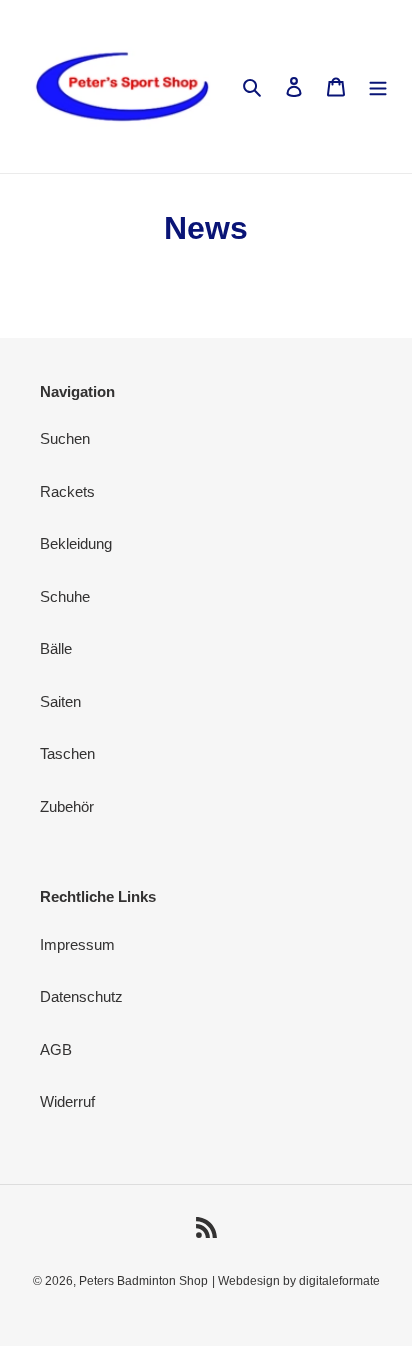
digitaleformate (339, 1281)
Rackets (67, 491)
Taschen (67, 753)
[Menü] (378, 86)
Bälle (56, 648)
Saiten (60, 701)
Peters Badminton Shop (143, 1281)
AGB (56, 1049)
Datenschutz (81, 996)
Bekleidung (76, 543)
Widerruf (67, 1101)
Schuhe (65, 596)
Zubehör (67, 806)
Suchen (65, 438)
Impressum (77, 944)
